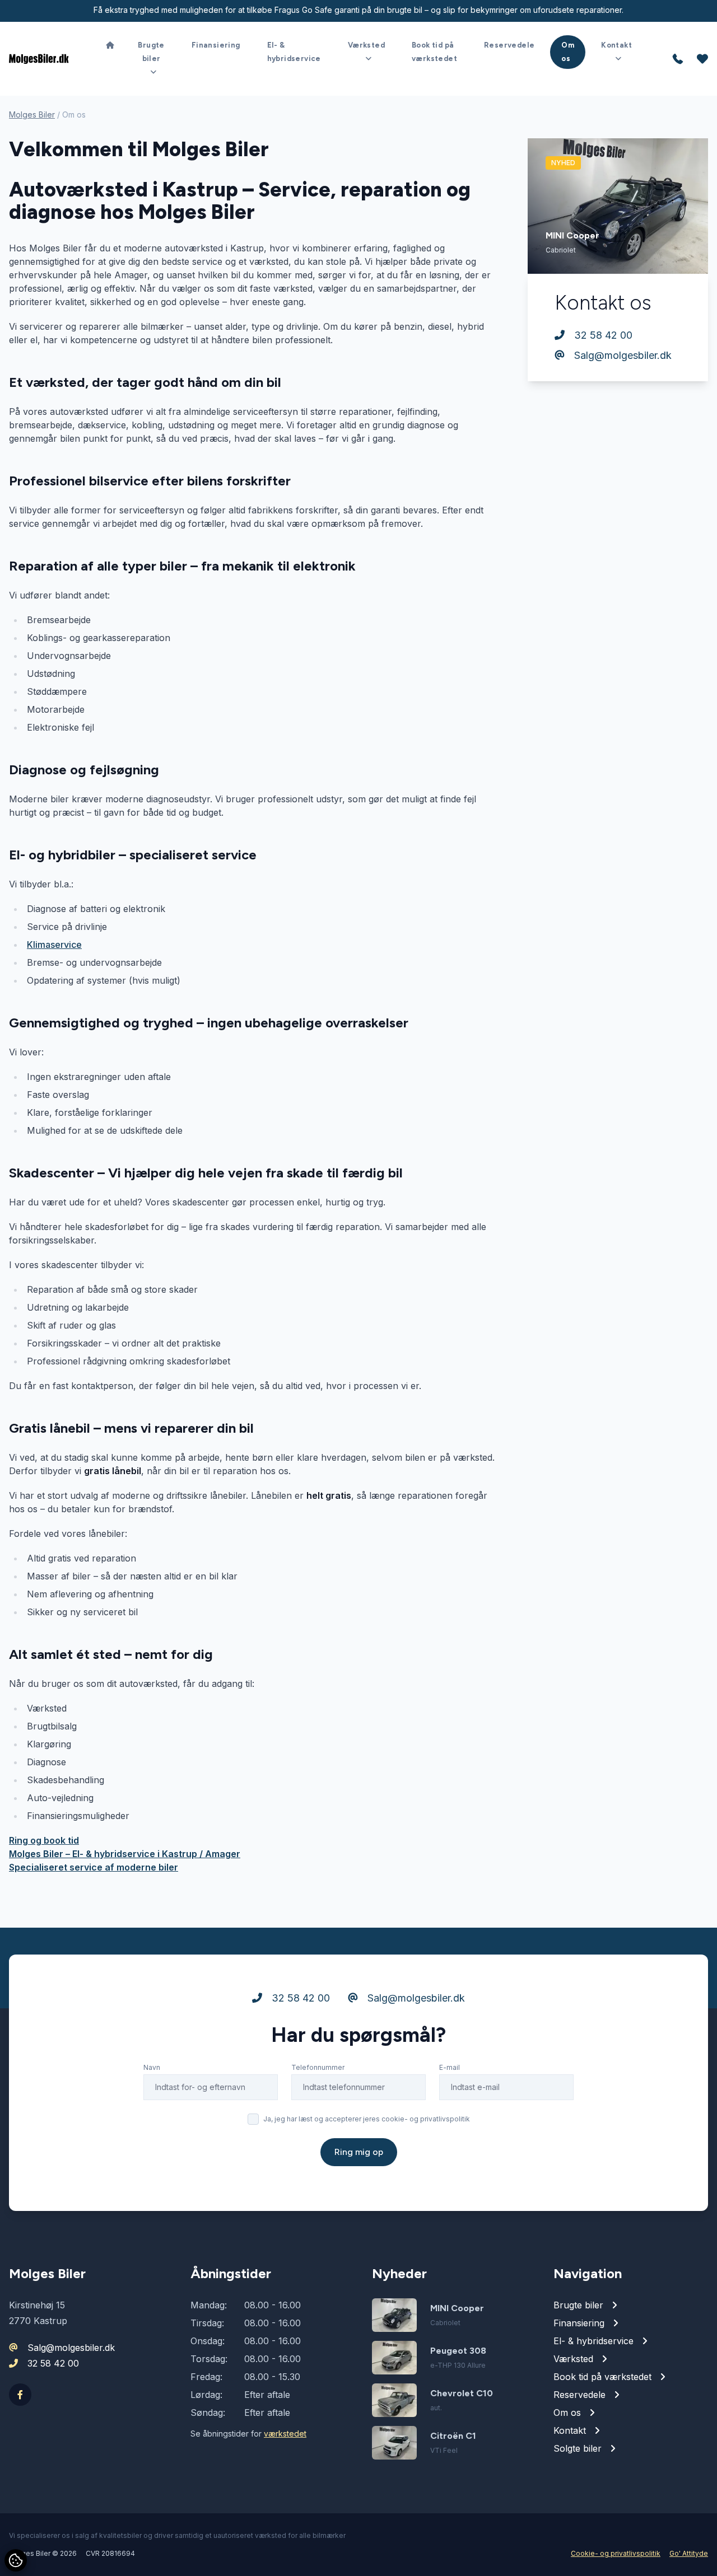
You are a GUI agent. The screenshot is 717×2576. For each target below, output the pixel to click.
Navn (152, 2067)
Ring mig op (359, 2152)
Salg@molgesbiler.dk (621, 355)
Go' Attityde (689, 2553)
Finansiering (216, 45)
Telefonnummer (318, 2067)
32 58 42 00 (602, 335)
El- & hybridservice (294, 52)
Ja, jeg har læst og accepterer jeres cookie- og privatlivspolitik (367, 2119)
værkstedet (285, 2434)
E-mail (450, 2067)
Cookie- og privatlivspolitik (616, 2553)
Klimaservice (54, 945)
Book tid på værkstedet (434, 52)
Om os (568, 52)
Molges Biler (32, 114)
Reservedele (509, 45)
